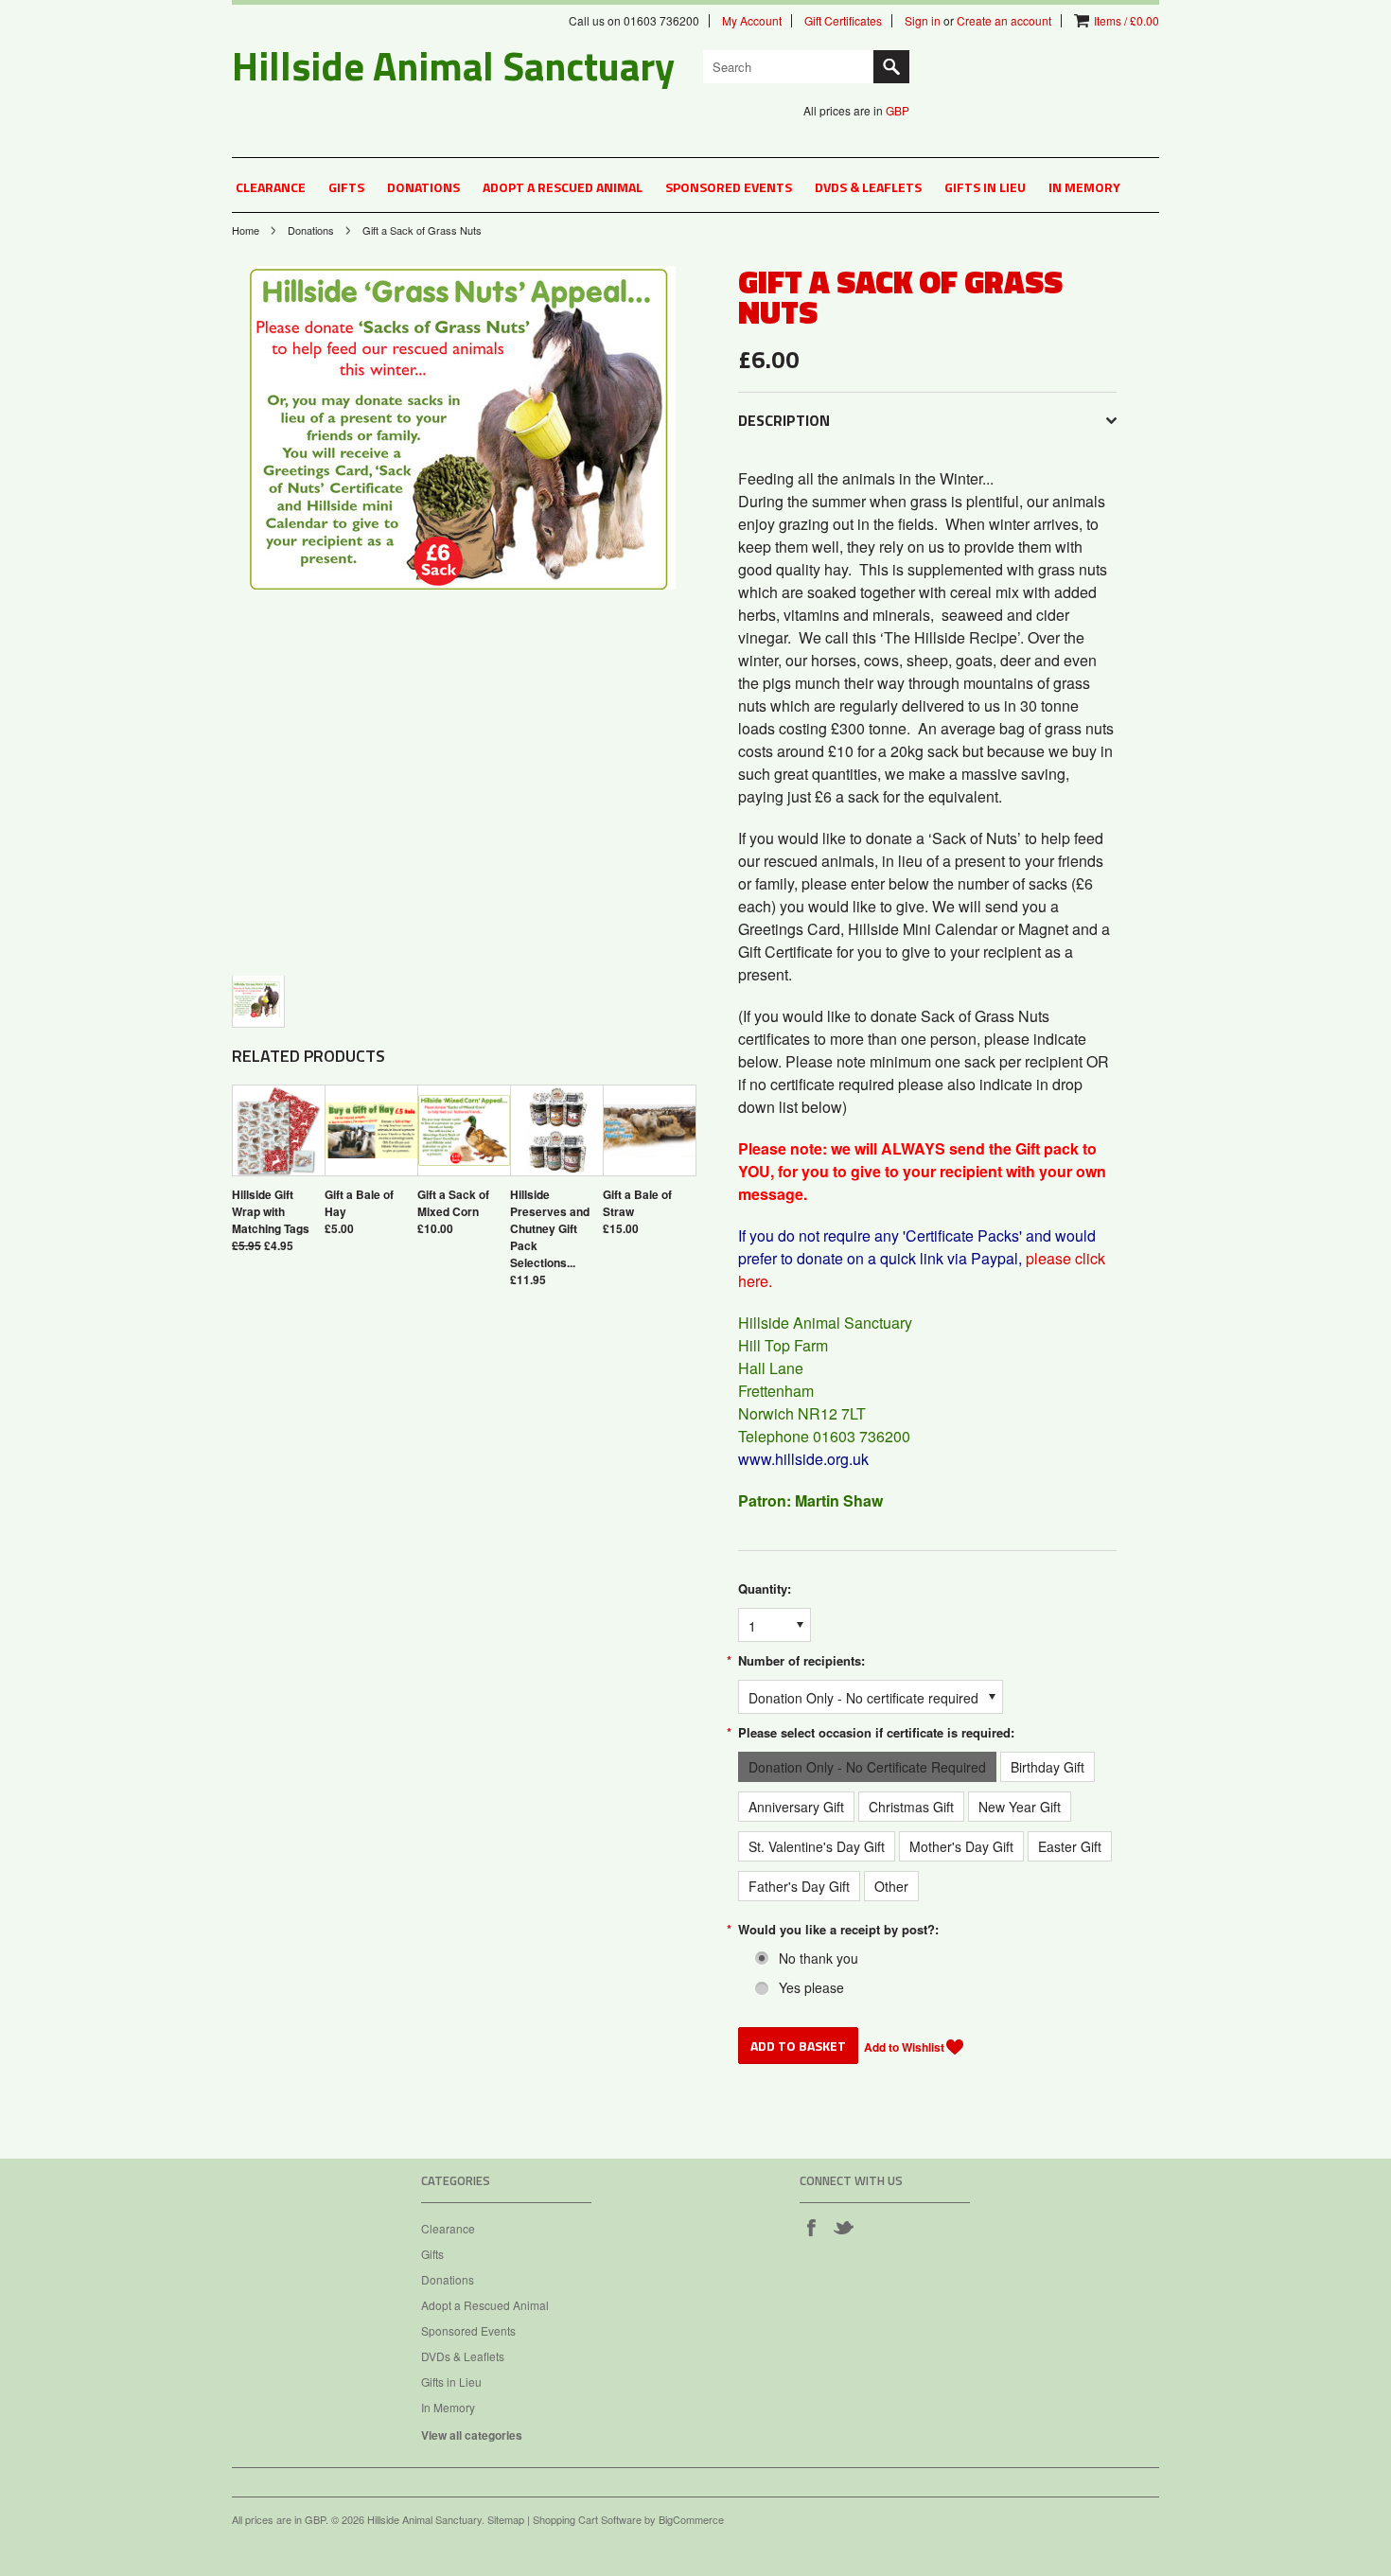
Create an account (1004, 21)
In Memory (1084, 187)
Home (246, 230)
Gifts (346, 187)
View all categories (472, 2435)
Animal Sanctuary (453, 65)
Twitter (843, 2227)
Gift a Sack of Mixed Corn (453, 1203)
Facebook (811, 2227)
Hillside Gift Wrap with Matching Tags (271, 1211)
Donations (423, 187)
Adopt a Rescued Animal (563, 187)
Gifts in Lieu (985, 187)
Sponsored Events (729, 187)
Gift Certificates (843, 21)
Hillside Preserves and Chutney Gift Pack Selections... (550, 1228)
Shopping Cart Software (587, 2519)
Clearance (271, 187)
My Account (752, 21)
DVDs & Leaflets (868, 187)
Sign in (923, 21)
